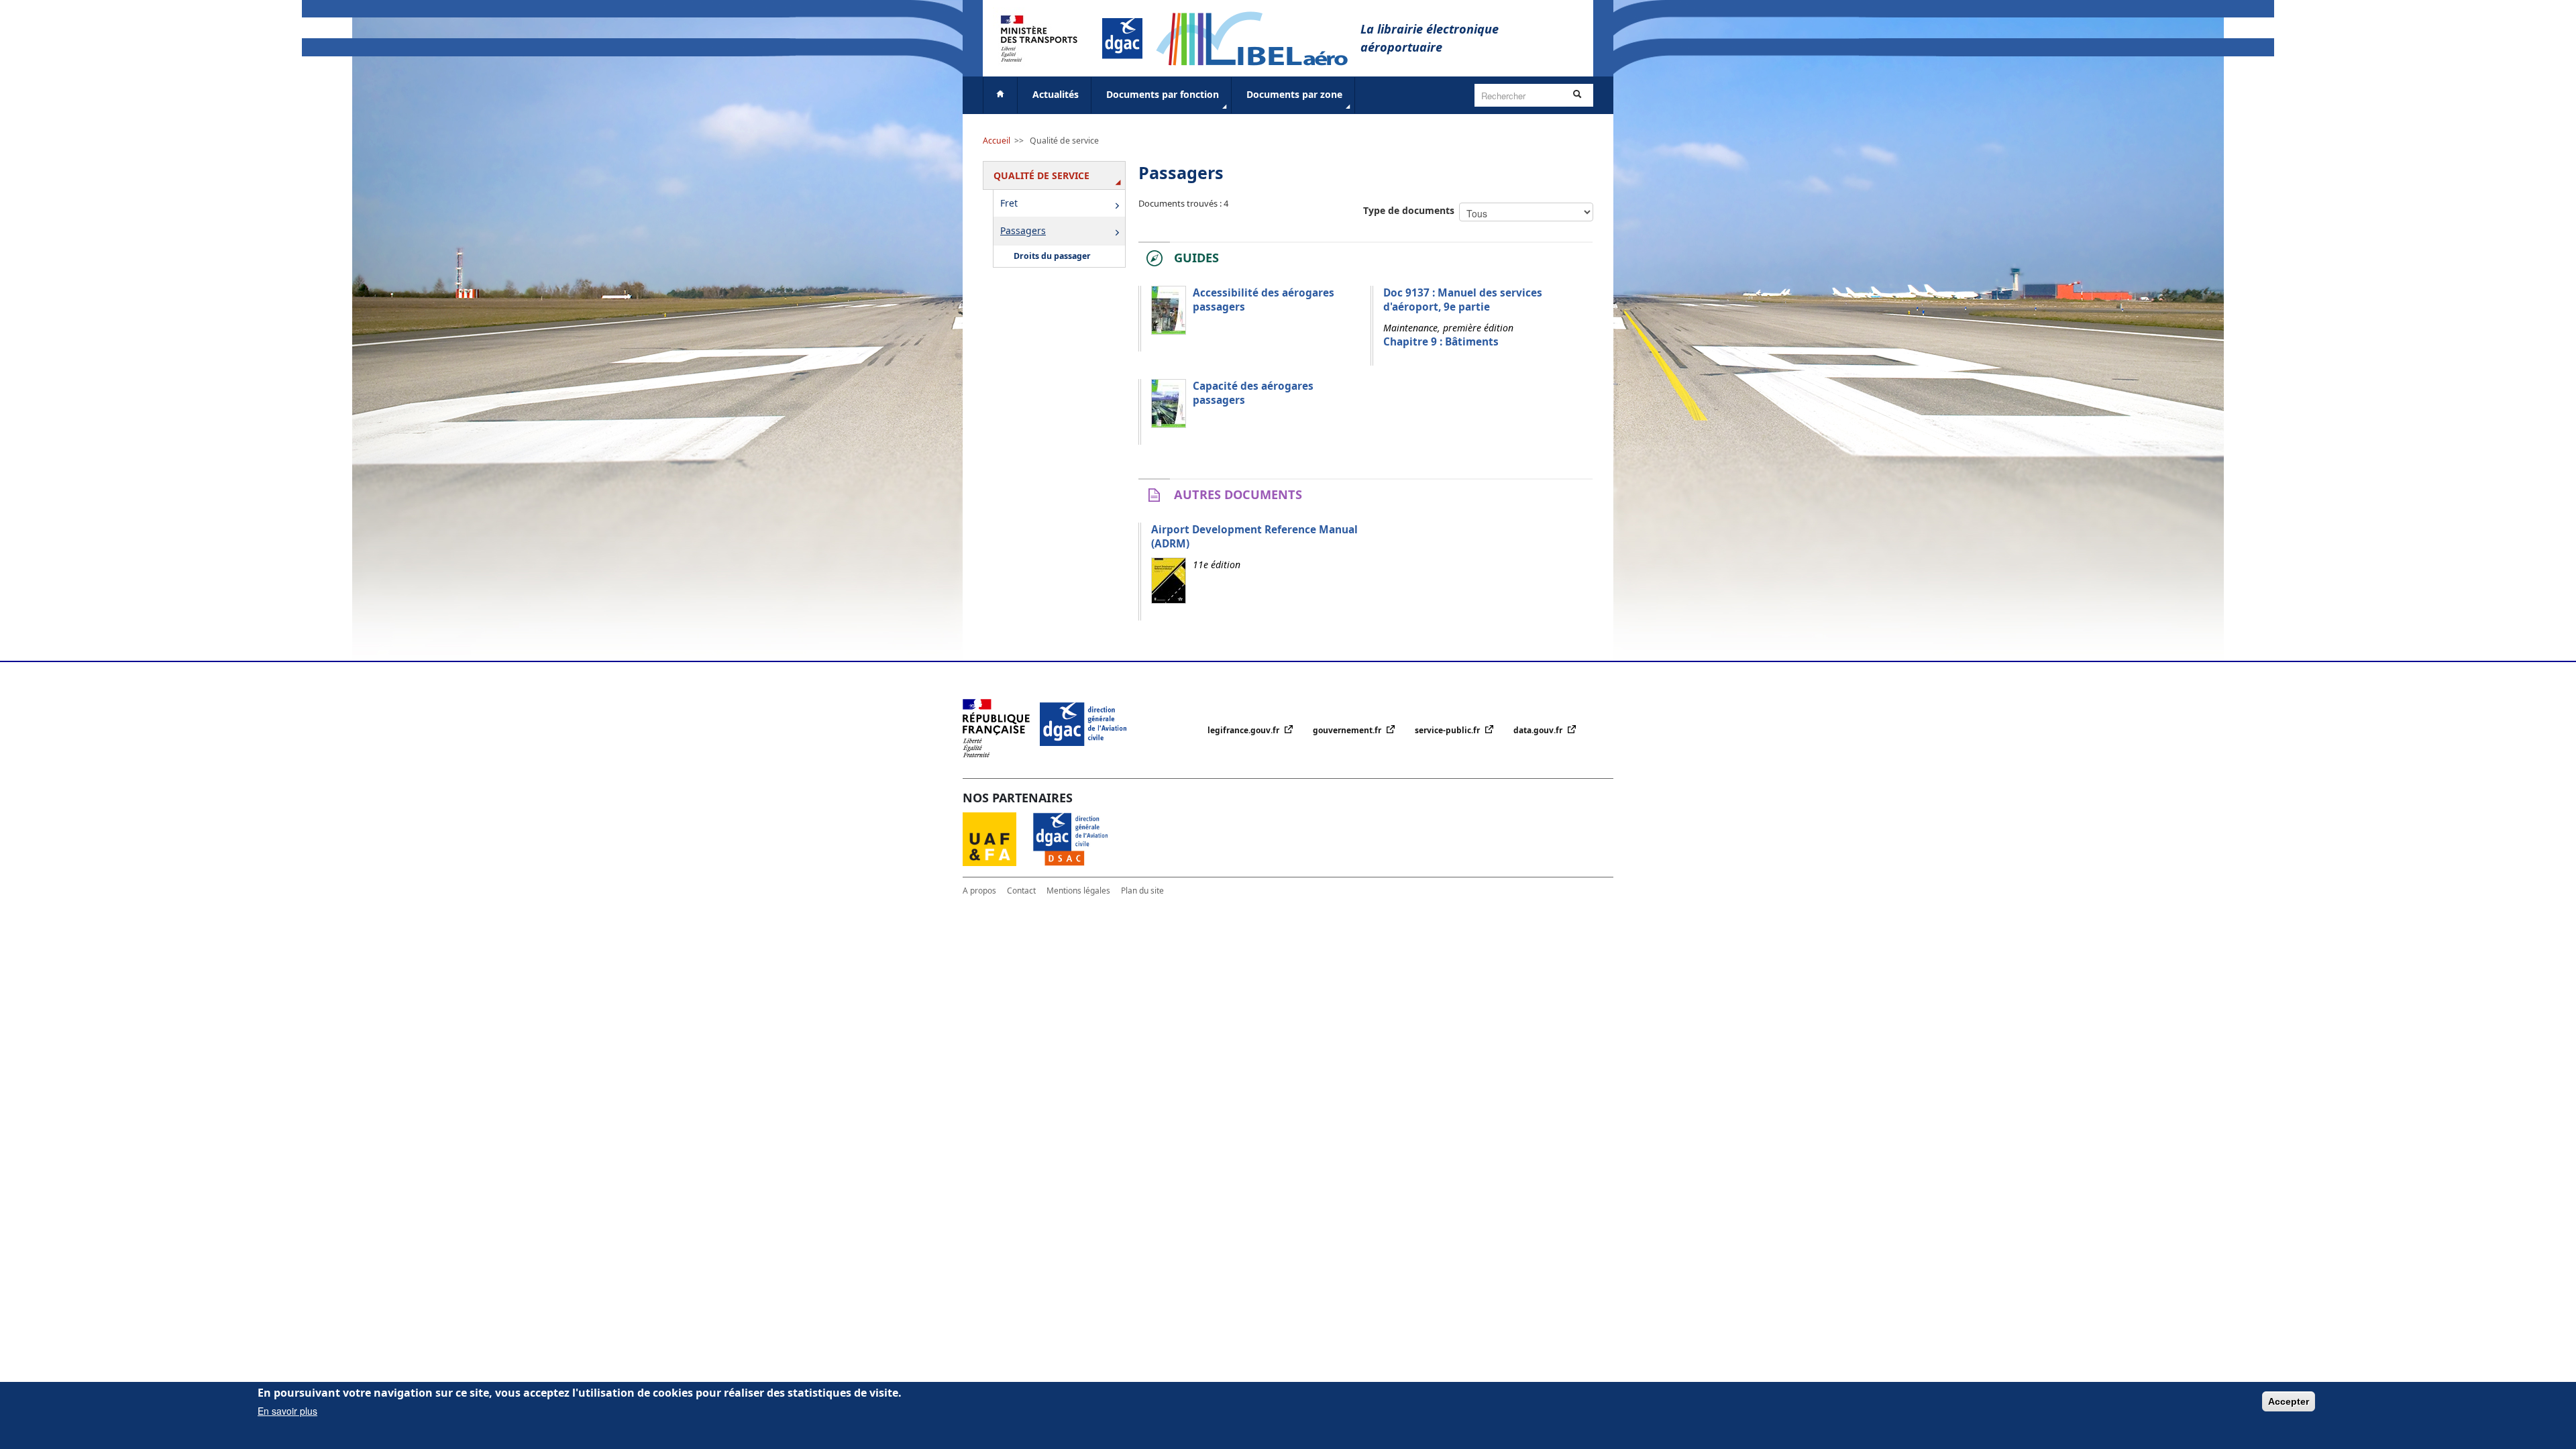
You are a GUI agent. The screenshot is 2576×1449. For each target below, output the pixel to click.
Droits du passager (1052, 256)
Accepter (2289, 1401)
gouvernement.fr (1348, 730)
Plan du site (1142, 891)
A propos (979, 891)
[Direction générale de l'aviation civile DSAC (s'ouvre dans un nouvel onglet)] (1078, 838)
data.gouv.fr (1539, 730)
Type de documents (1409, 210)
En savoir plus (287, 1411)
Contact (1021, 891)
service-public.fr (1448, 730)
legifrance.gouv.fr (1244, 730)
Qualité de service (1064, 141)
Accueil (997, 141)
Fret (1009, 203)
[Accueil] (1258, 37)
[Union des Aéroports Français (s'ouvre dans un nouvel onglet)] (998, 838)
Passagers (1023, 230)
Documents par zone (1294, 94)
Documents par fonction (1163, 94)
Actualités (1056, 94)
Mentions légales (1078, 891)
